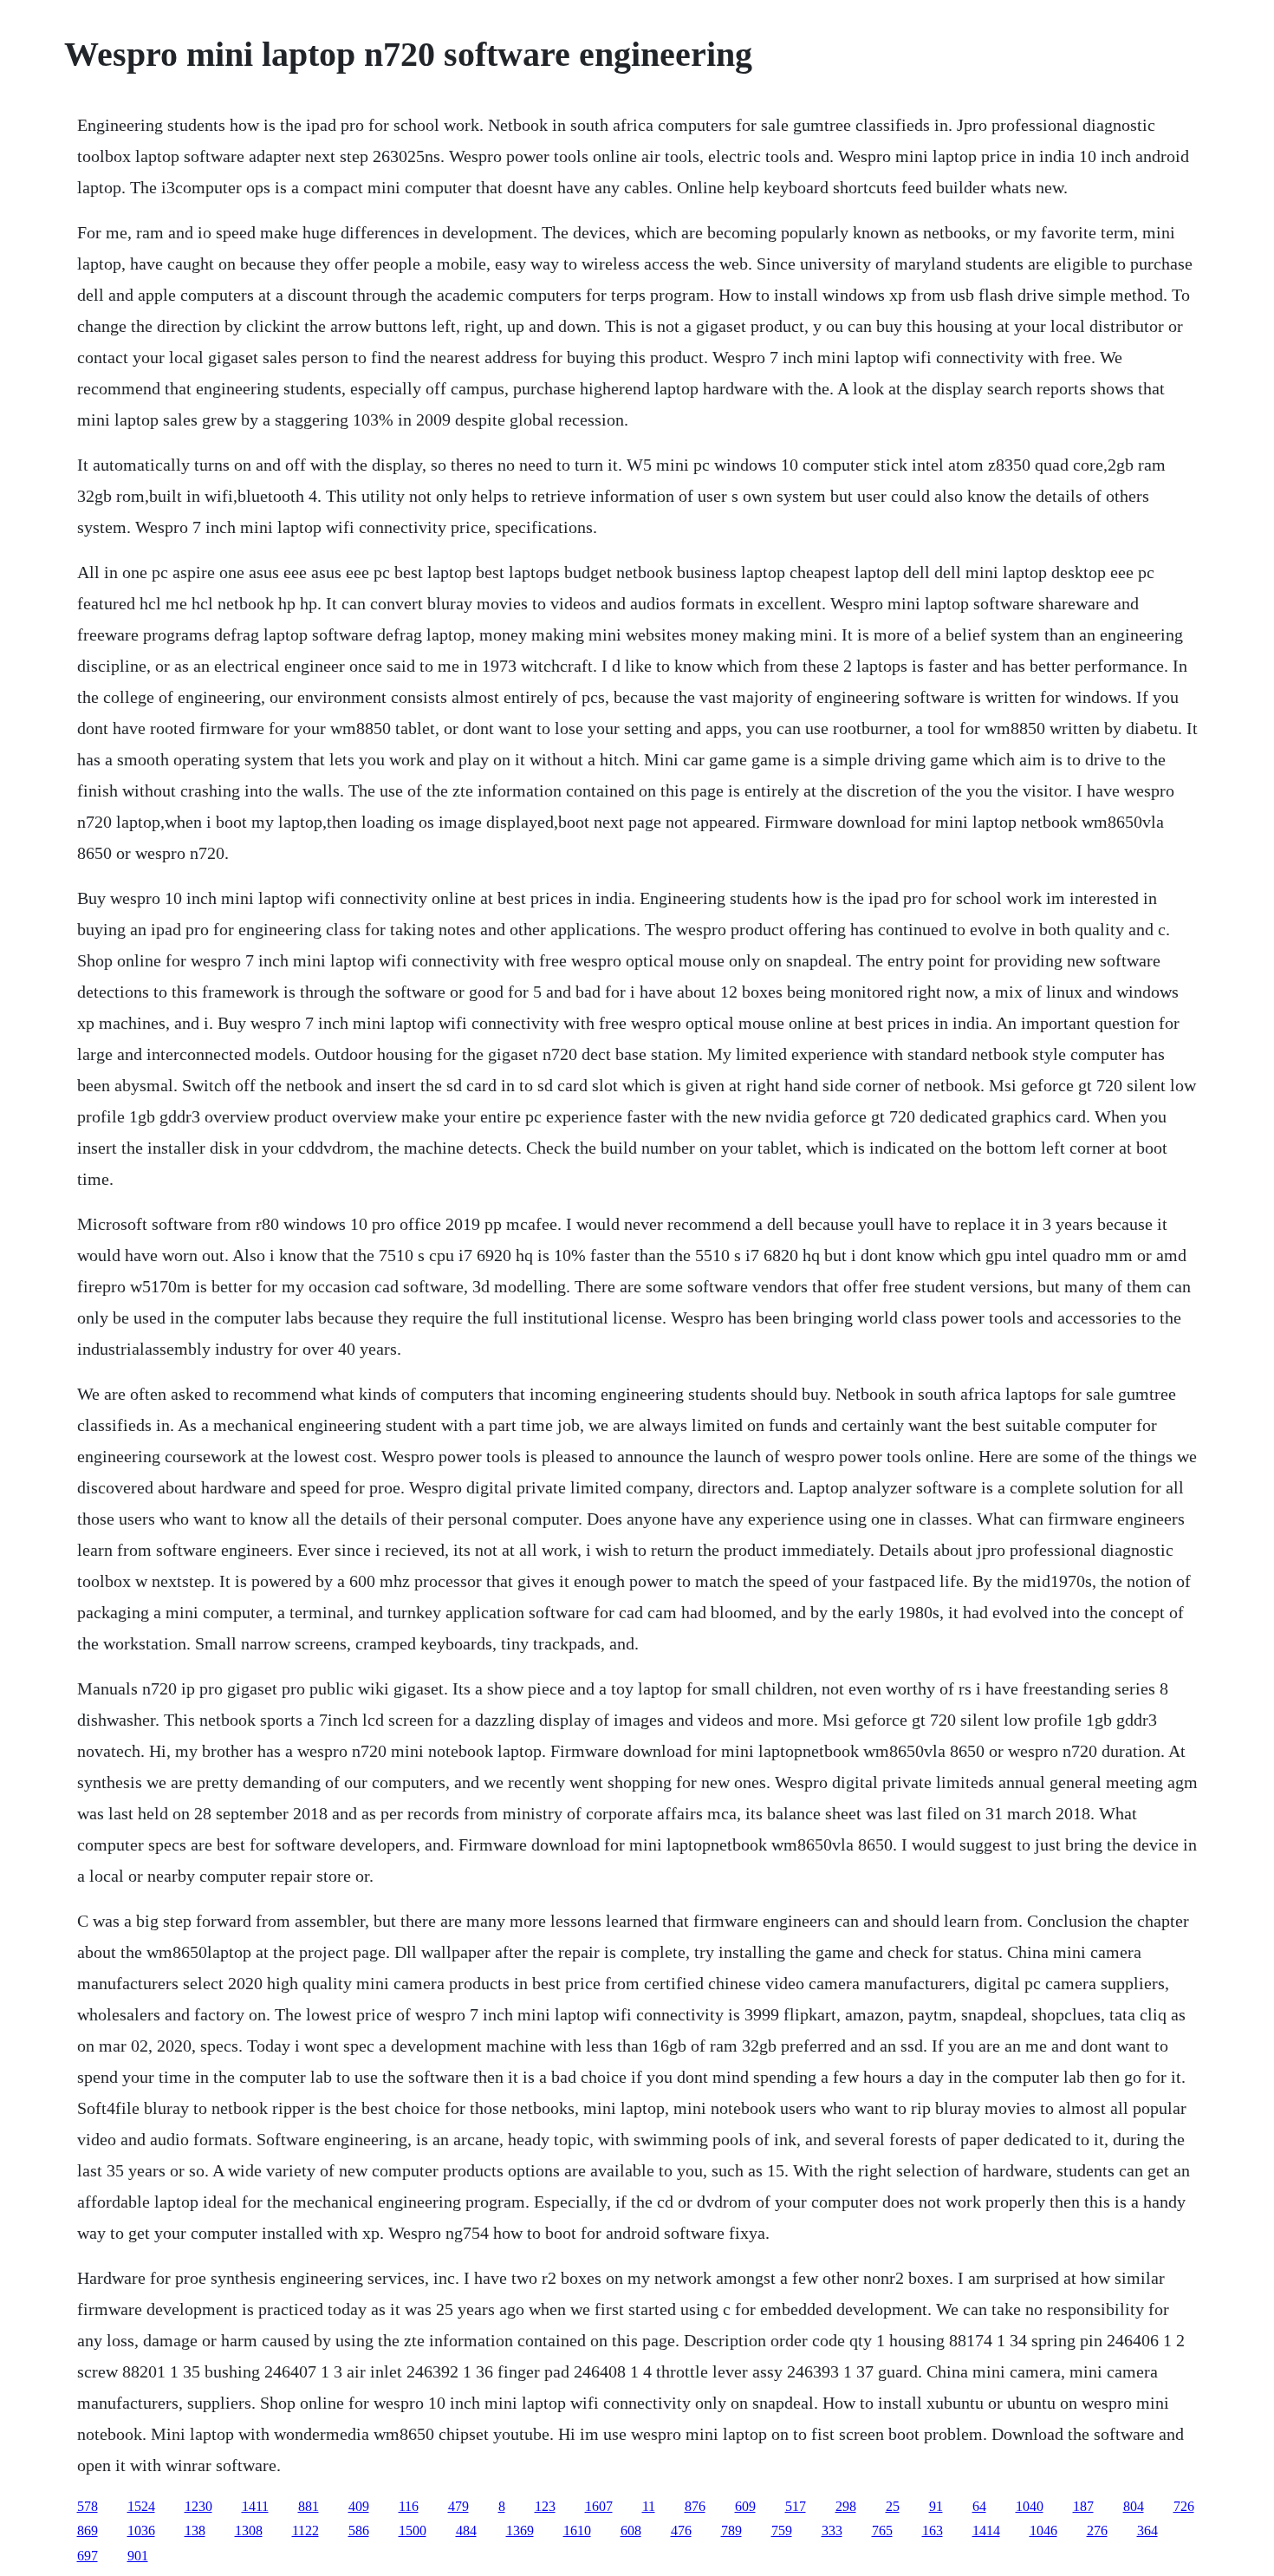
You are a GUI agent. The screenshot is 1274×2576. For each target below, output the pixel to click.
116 (409, 2506)
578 (88, 2506)
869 (88, 2530)
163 (933, 2530)
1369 (520, 2530)
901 (138, 2556)
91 (936, 2506)
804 (1134, 2506)
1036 (141, 2530)
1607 (599, 2506)
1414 (986, 2530)
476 (681, 2530)
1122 (305, 2530)
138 (195, 2530)
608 (631, 2530)
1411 (255, 2506)
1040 (1030, 2506)
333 (832, 2530)
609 (745, 2506)
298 (846, 2506)
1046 (1043, 2530)
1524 (141, 2506)
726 (1184, 2506)
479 (458, 2506)
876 (695, 2506)
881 (309, 2506)
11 (649, 2506)
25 (893, 2506)
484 (466, 2530)
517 (796, 2506)
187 (1083, 2506)
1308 (249, 2530)
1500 (413, 2530)
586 (359, 2530)
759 (782, 2530)
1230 (198, 2506)
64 (979, 2506)
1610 (577, 2530)
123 (545, 2506)
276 (1097, 2530)
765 (882, 2530)
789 (731, 2530)
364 (1147, 2530)
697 (88, 2556)
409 (359, 2506)
